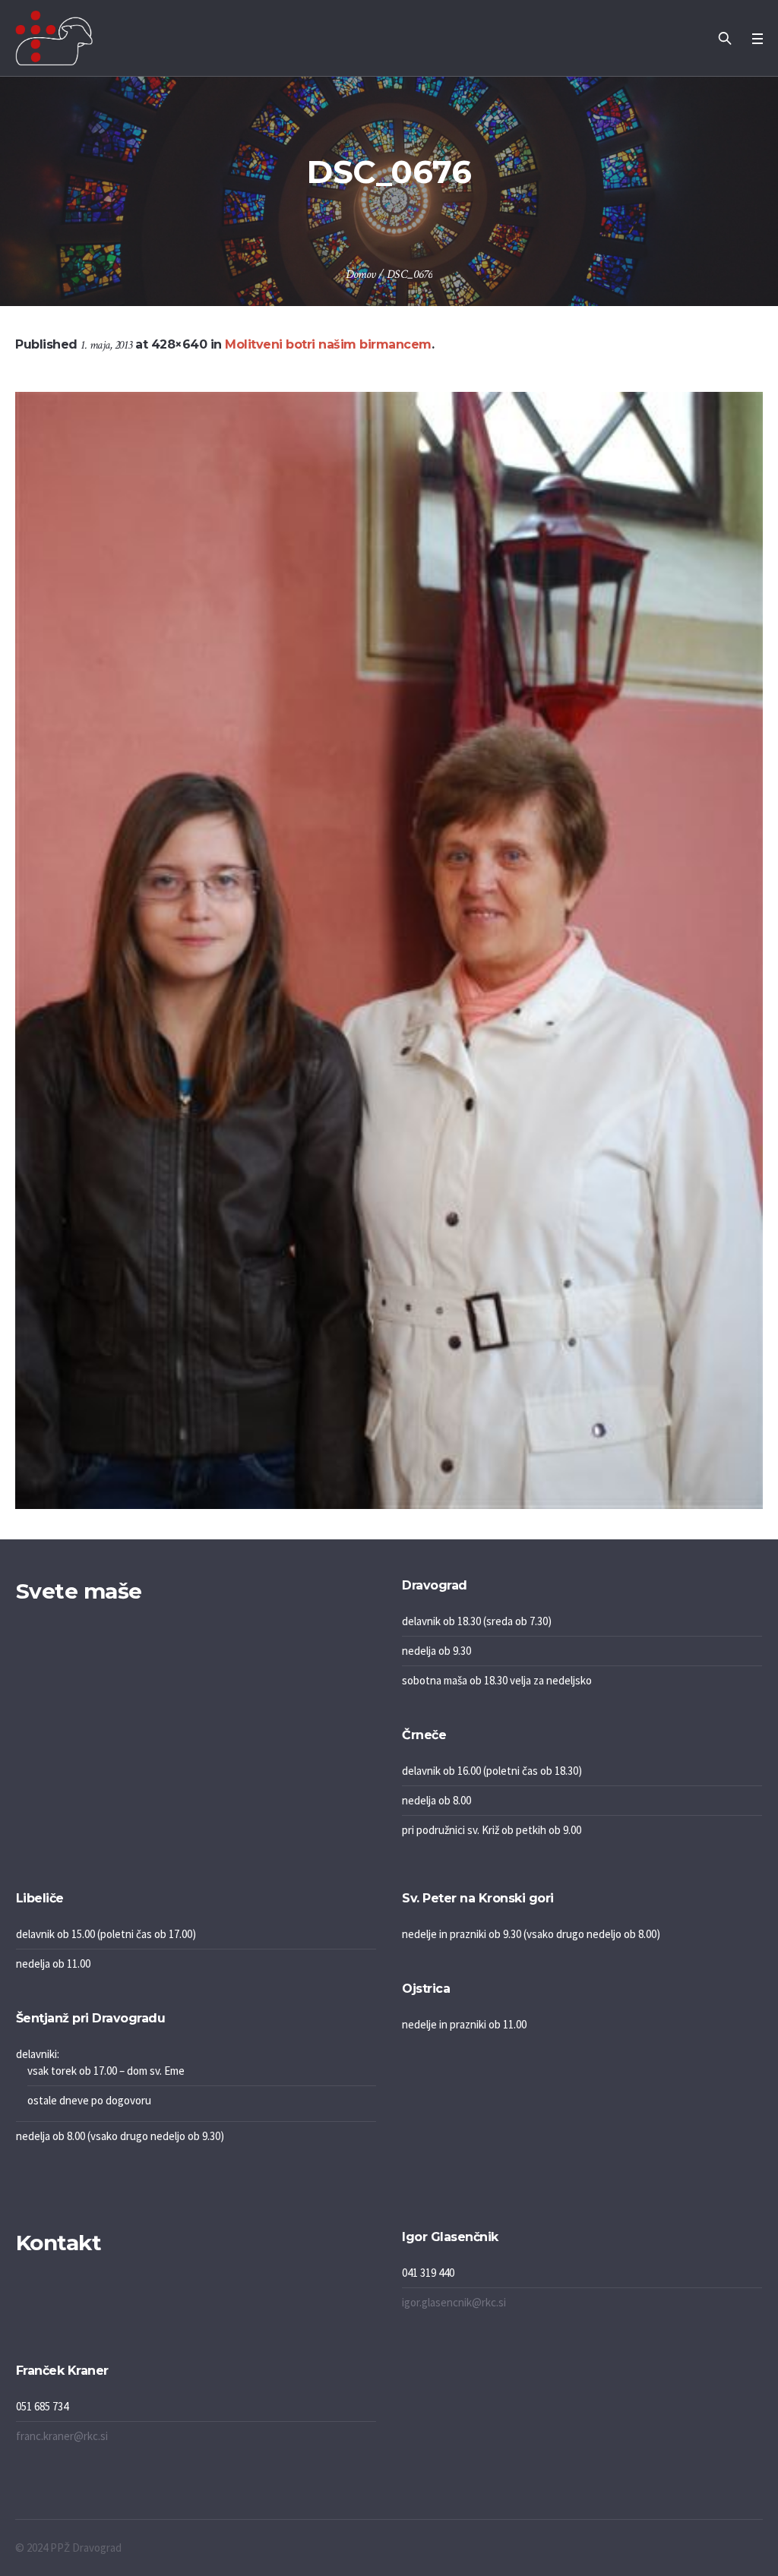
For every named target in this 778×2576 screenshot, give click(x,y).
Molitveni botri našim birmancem (328, 344)
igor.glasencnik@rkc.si (454, 2302)
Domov (361, 275)
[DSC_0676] (389, 950)
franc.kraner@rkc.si (62, 2436)
